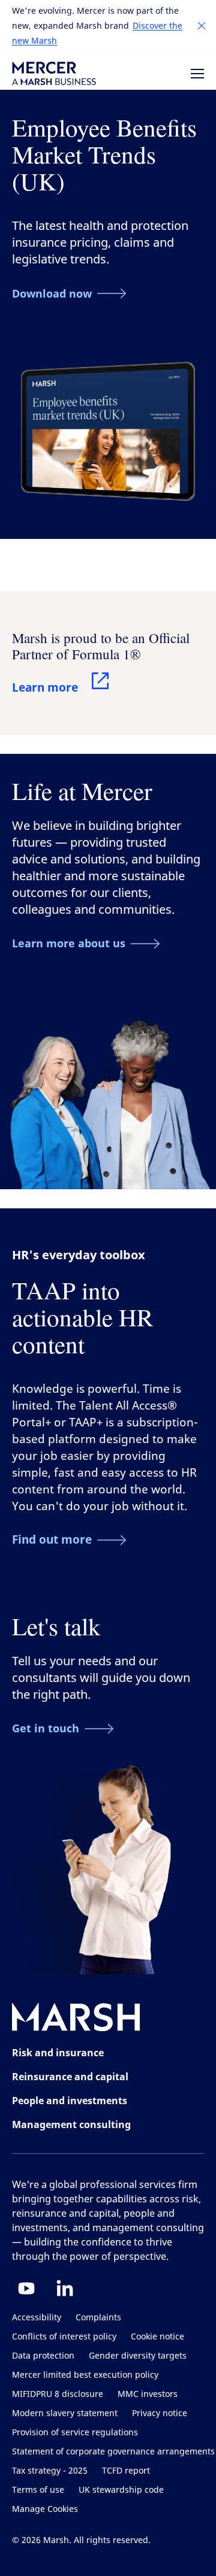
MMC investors (148, 2394)
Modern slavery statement (65, 2413)
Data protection (43, 2356)
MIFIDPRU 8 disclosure (58, 2394)
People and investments (70, 2101)
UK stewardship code (121, 2490)
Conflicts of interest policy (64, 2337)
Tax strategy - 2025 (50, 2471)
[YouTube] (26, 2288)
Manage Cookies (45, 2509)
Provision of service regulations (75, 2433)
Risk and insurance (58, 2053)
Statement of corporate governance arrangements (113, 2452)
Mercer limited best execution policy (85, 2375)
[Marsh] (76, 2019)
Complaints (98, 2318)
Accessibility (37, 2318)
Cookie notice (157, 2337)
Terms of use (38, 2490)
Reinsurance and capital (70, 2077)
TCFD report (126, 2471)
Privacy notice (160, 2413)
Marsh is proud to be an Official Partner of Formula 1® (101, 646)
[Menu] (197, 74)
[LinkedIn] (65, 2288)
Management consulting (71, 2125)
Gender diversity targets (138, 2356)
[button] (202, 26)
